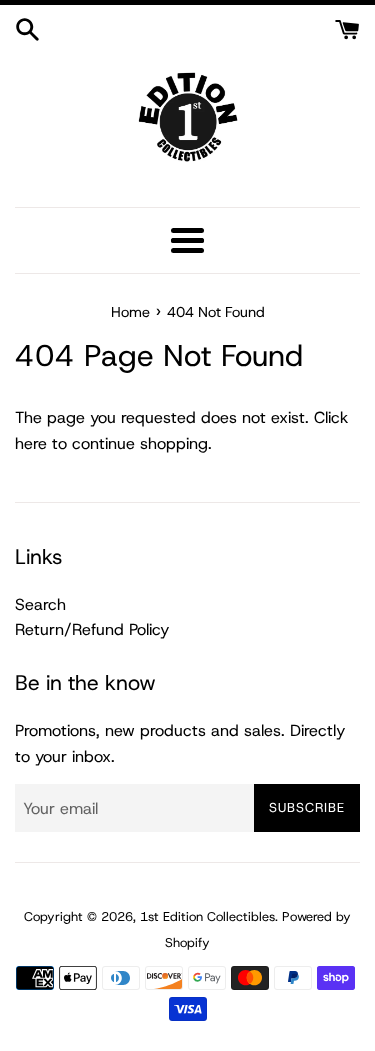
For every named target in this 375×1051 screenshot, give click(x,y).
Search (40, 604)
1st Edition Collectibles (207, 916)
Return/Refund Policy (92, 629)
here (31, 443)
